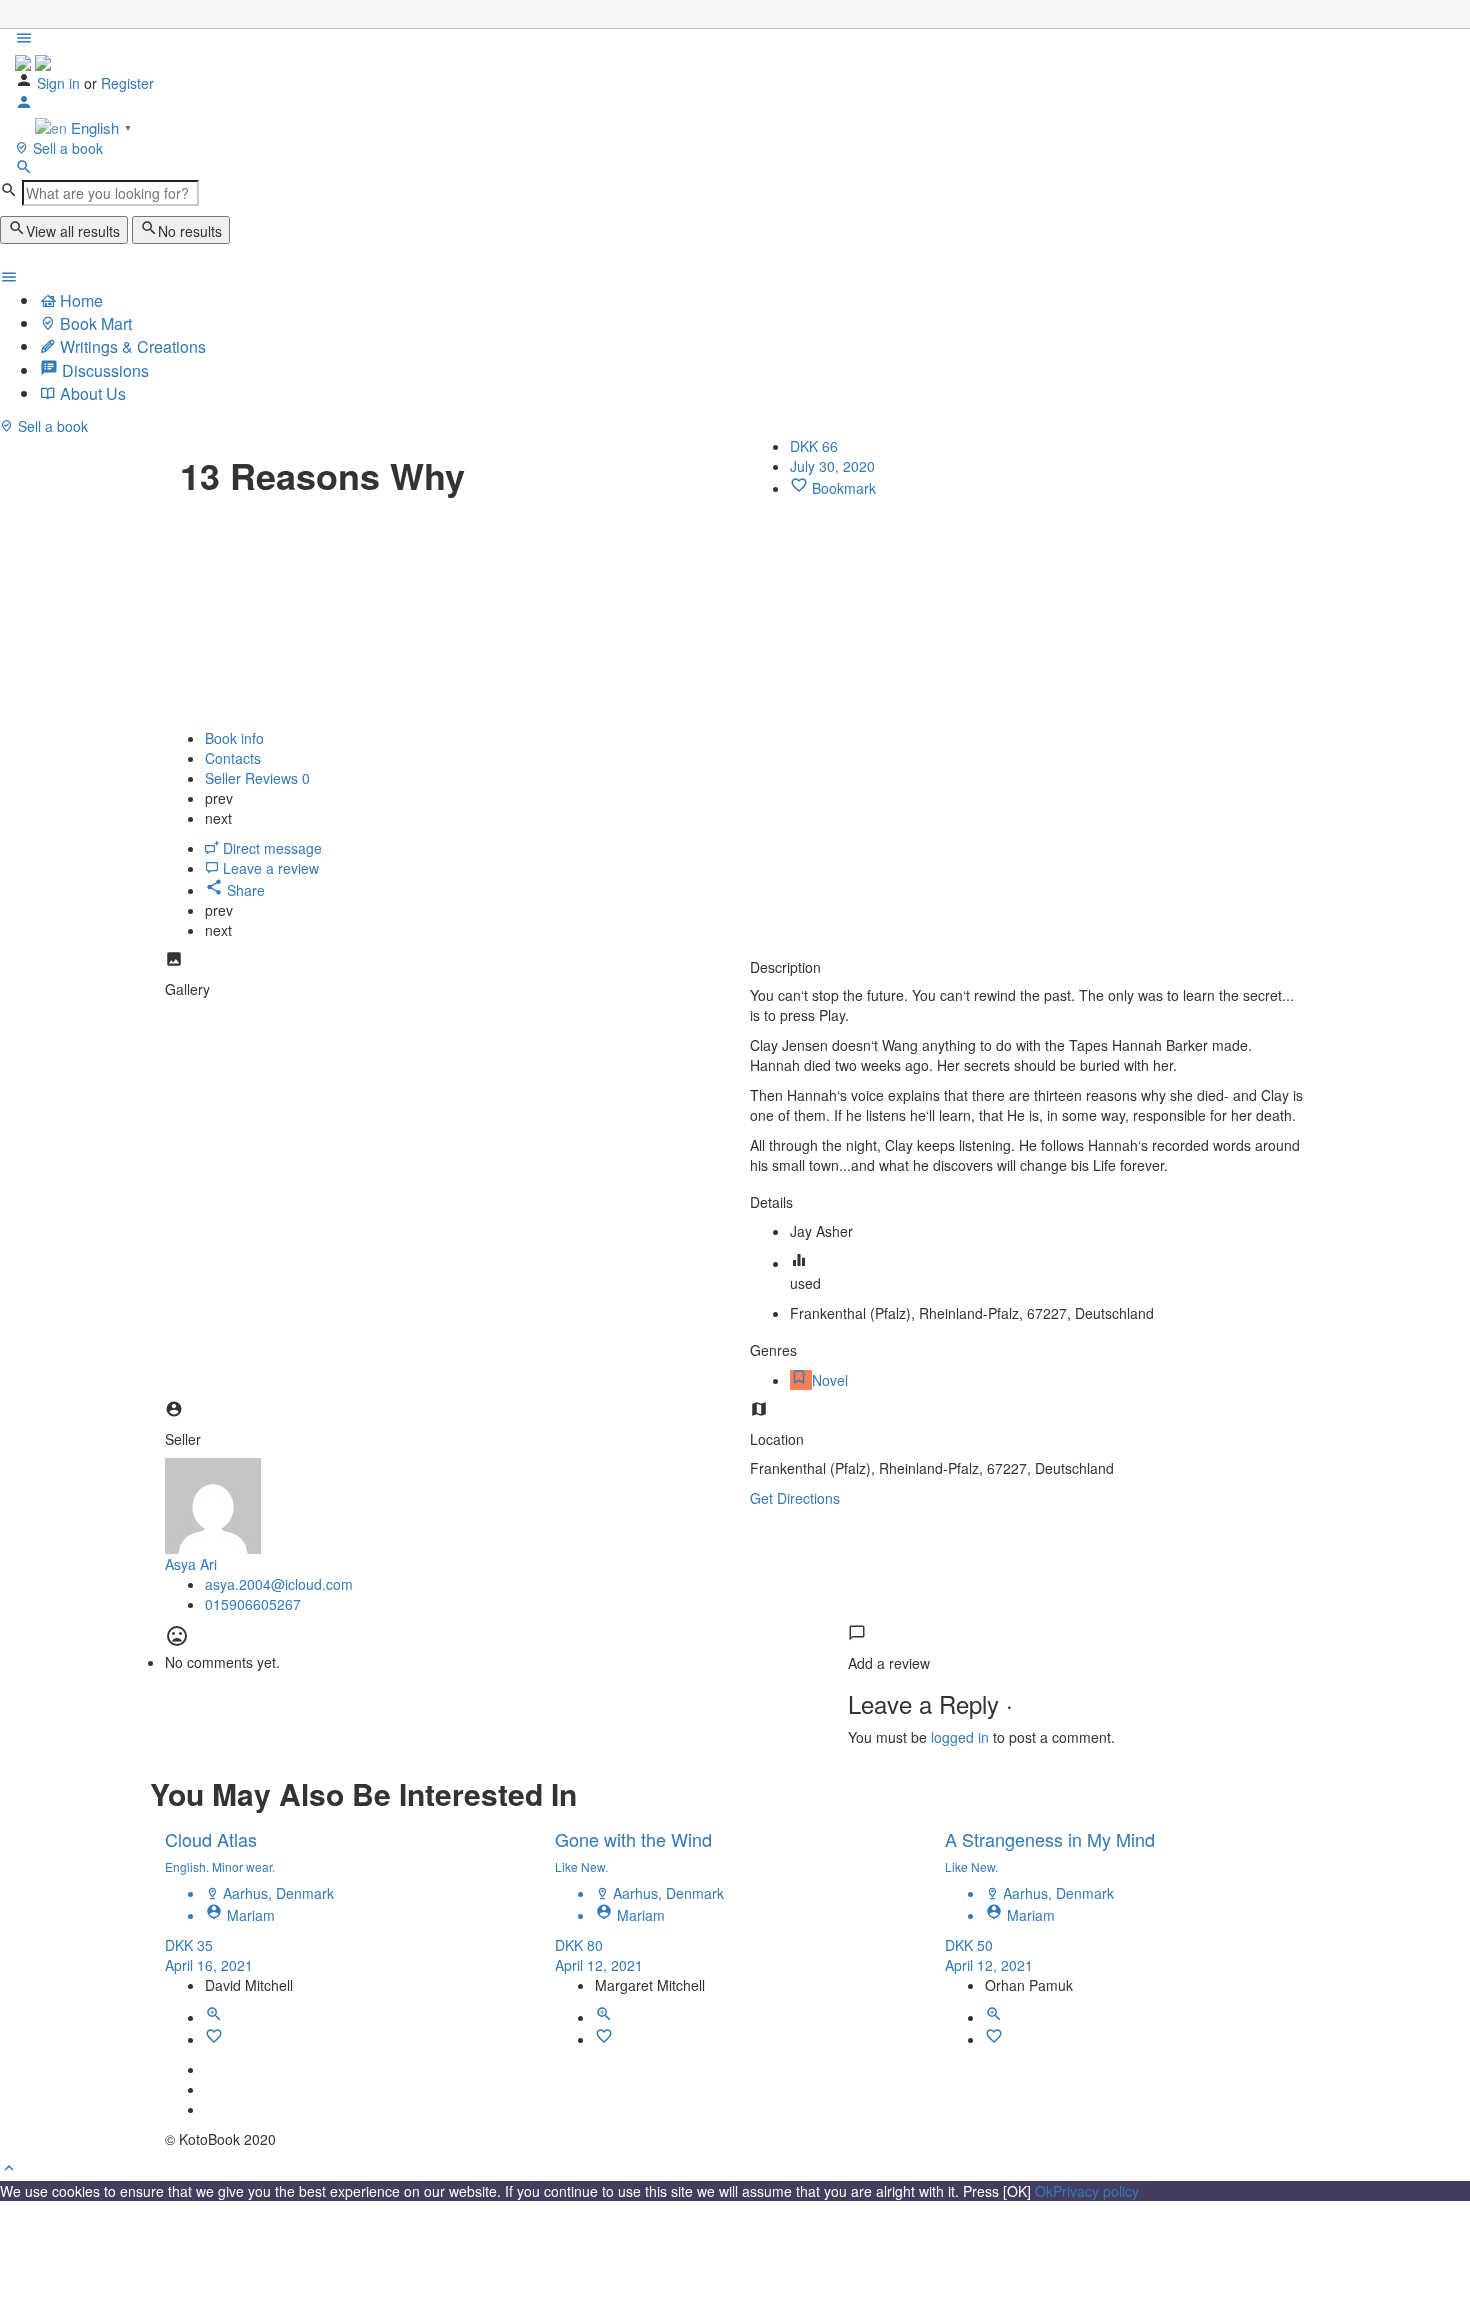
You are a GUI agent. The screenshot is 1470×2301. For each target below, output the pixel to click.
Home (79, 300)
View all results (73, 231)
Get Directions (795, 1498)
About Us (91, 393)
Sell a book (66, 148)
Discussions (103, 370)
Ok (1044, 2191)
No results (190, 231)
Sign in (58, 83)
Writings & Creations (131, 346)
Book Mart (94, 323)
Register (127, 83)
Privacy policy (1096, 2191)
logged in (960, 1737)
